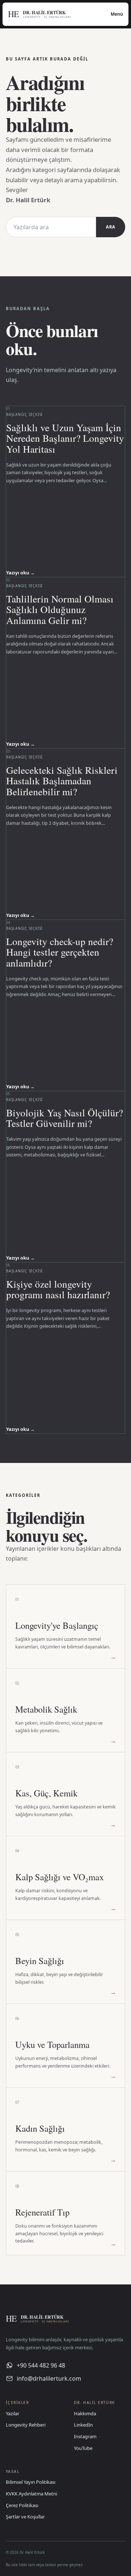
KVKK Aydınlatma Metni (31, 2494)
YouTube (83, 2448)
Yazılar (13, 2413)
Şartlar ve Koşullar (25, 2517)
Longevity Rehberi (26, 2425)
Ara (111, 227)
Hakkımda (85, 2413)
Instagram (85, 2436)
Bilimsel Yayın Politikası (31, 2482)
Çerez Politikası (22, 2505)
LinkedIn (83, 2425)
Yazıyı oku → (20, 573)
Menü (117, 14)
